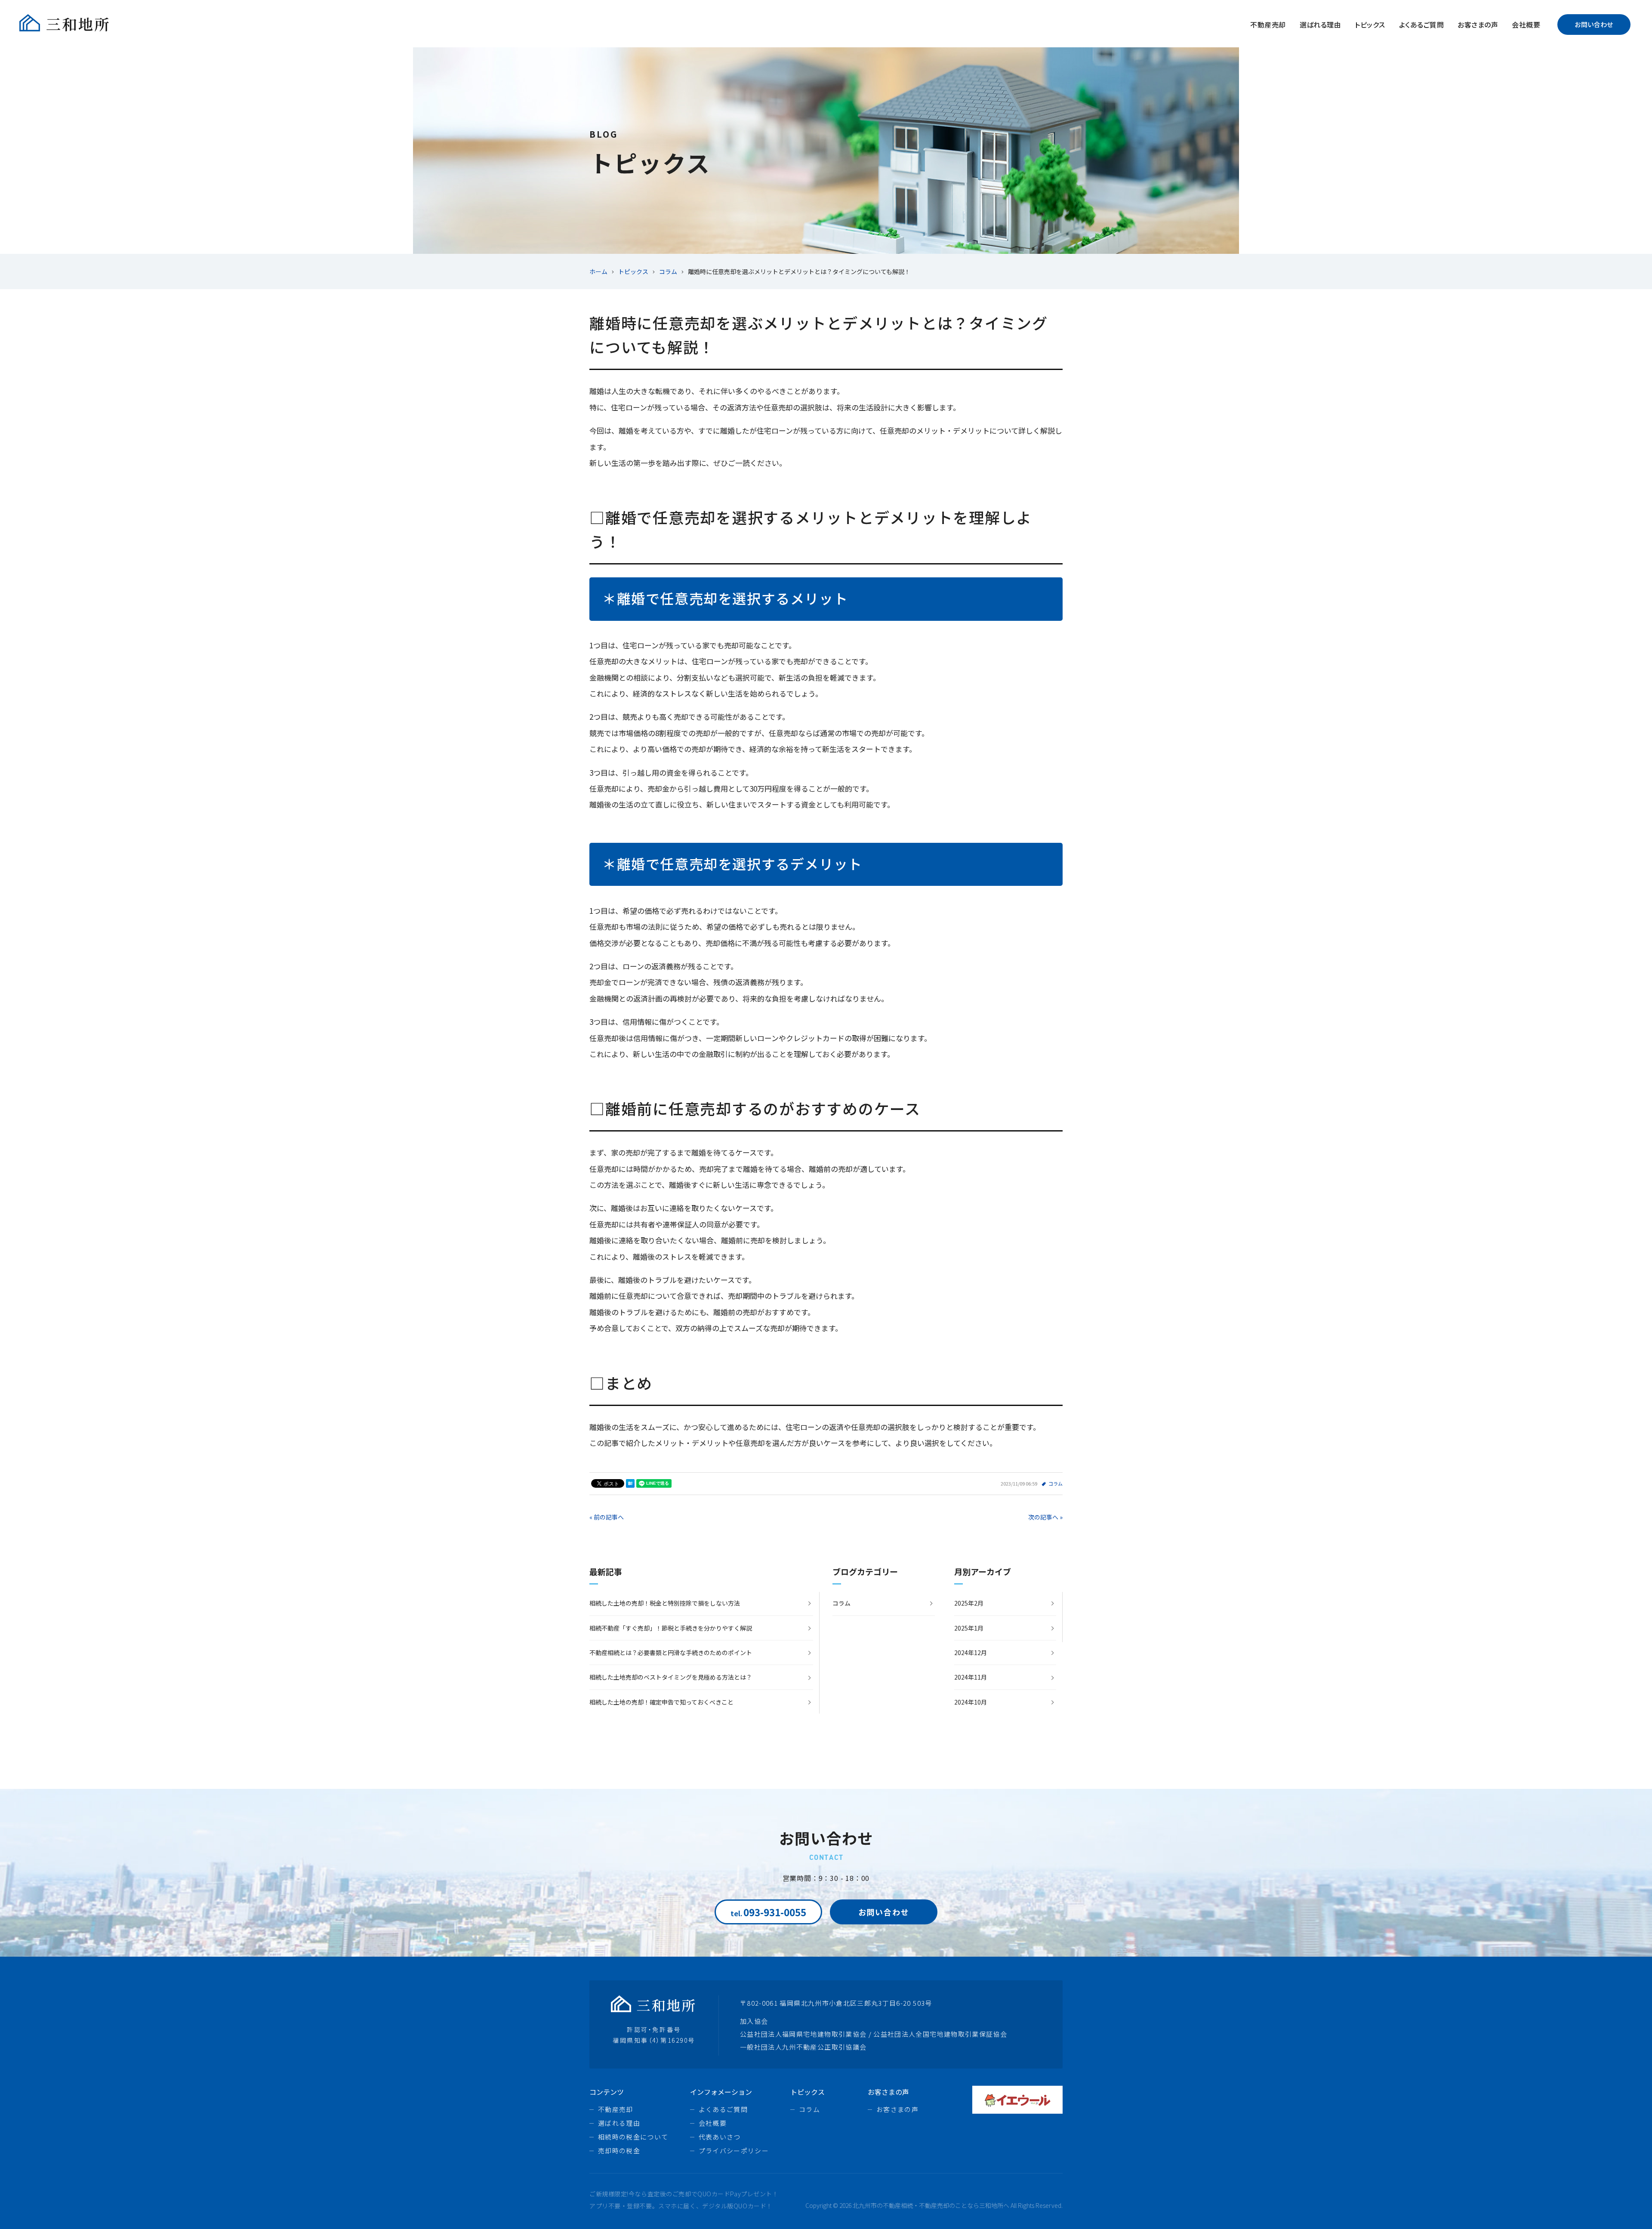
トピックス (1370, 25)
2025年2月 (969, 1603)
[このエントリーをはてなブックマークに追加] (630, 1483)
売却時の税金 (619, 2150)
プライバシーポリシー (734, 2150)
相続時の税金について (633, 2137)
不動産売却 (1268, 25)
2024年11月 (971, 1677)
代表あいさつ (720, 2137)
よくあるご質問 (1421, 25)
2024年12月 (971, 1652)
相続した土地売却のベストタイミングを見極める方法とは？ (671, 1677)
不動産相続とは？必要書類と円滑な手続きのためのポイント (671, 1652)
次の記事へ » (1045, 1517)
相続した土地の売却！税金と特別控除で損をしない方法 (665, 1603)
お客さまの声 (1478, 25)
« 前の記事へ (607, 1517)
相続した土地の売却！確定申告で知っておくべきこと (661, 1702)
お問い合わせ (1594, 24)
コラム (1056, 1483)
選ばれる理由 (1321, 25)
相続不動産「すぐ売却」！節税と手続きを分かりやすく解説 (671, 1628)
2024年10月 (971, 1702)
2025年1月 (969, 1628)
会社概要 (1526, 25)
